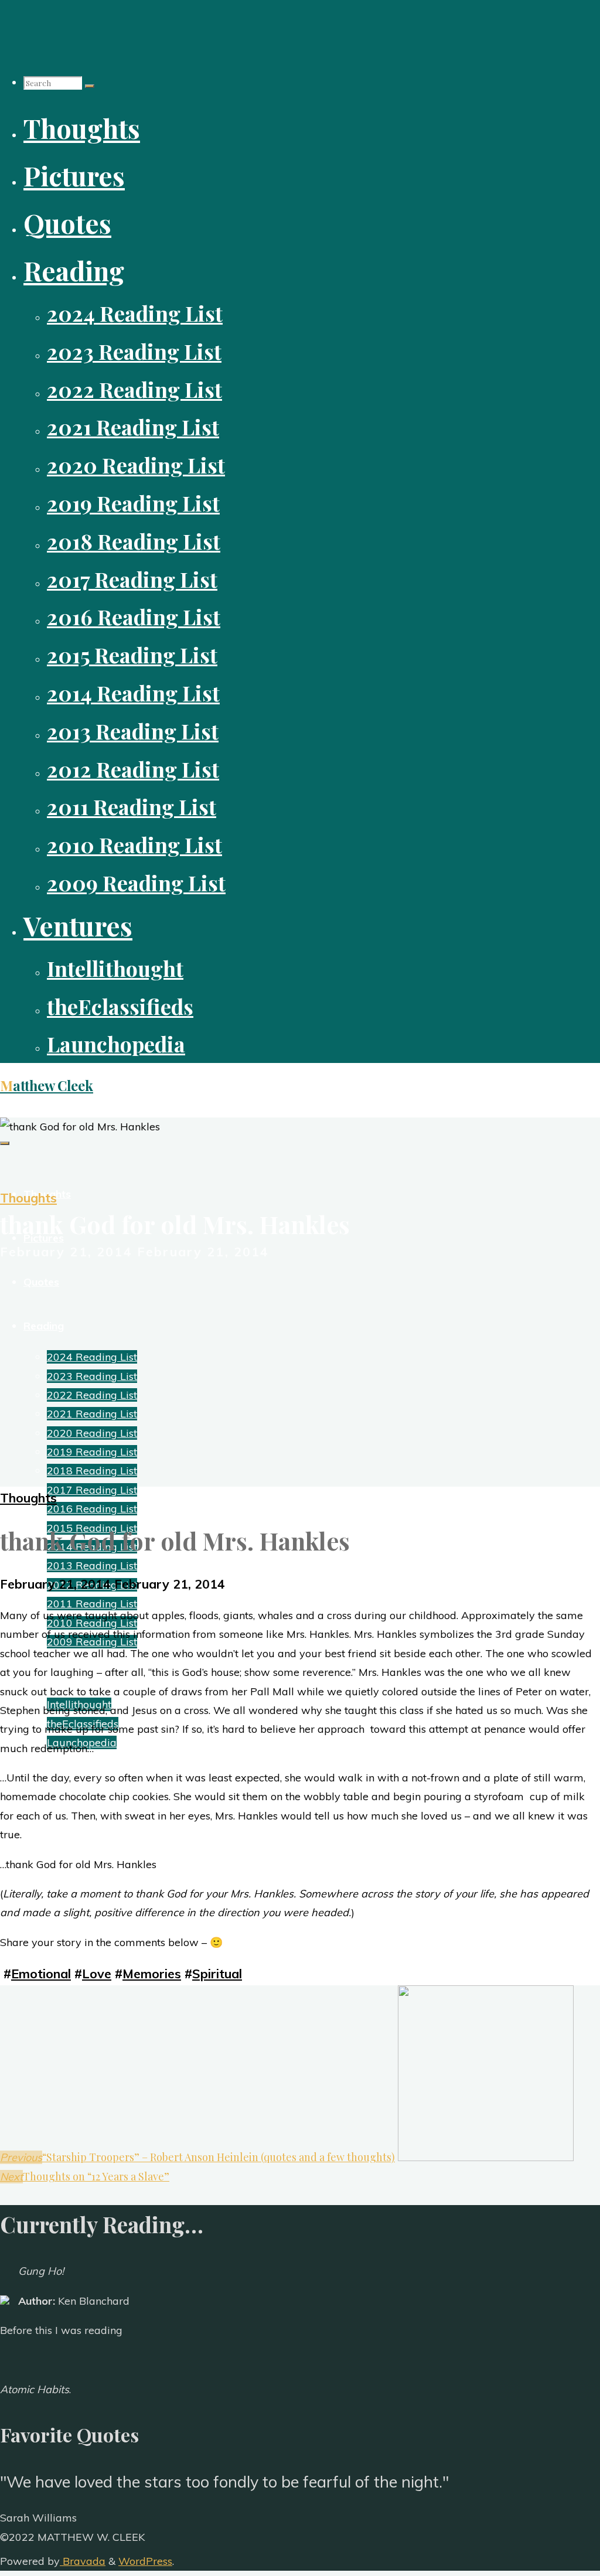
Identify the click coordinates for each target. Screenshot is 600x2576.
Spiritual (217, 1973)
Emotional (41, 1973)
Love (97, 1973)
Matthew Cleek (47, 1086)
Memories (152, 1973)
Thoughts (28, 1197)
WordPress (145, 2561)
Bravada (83, 2561)
